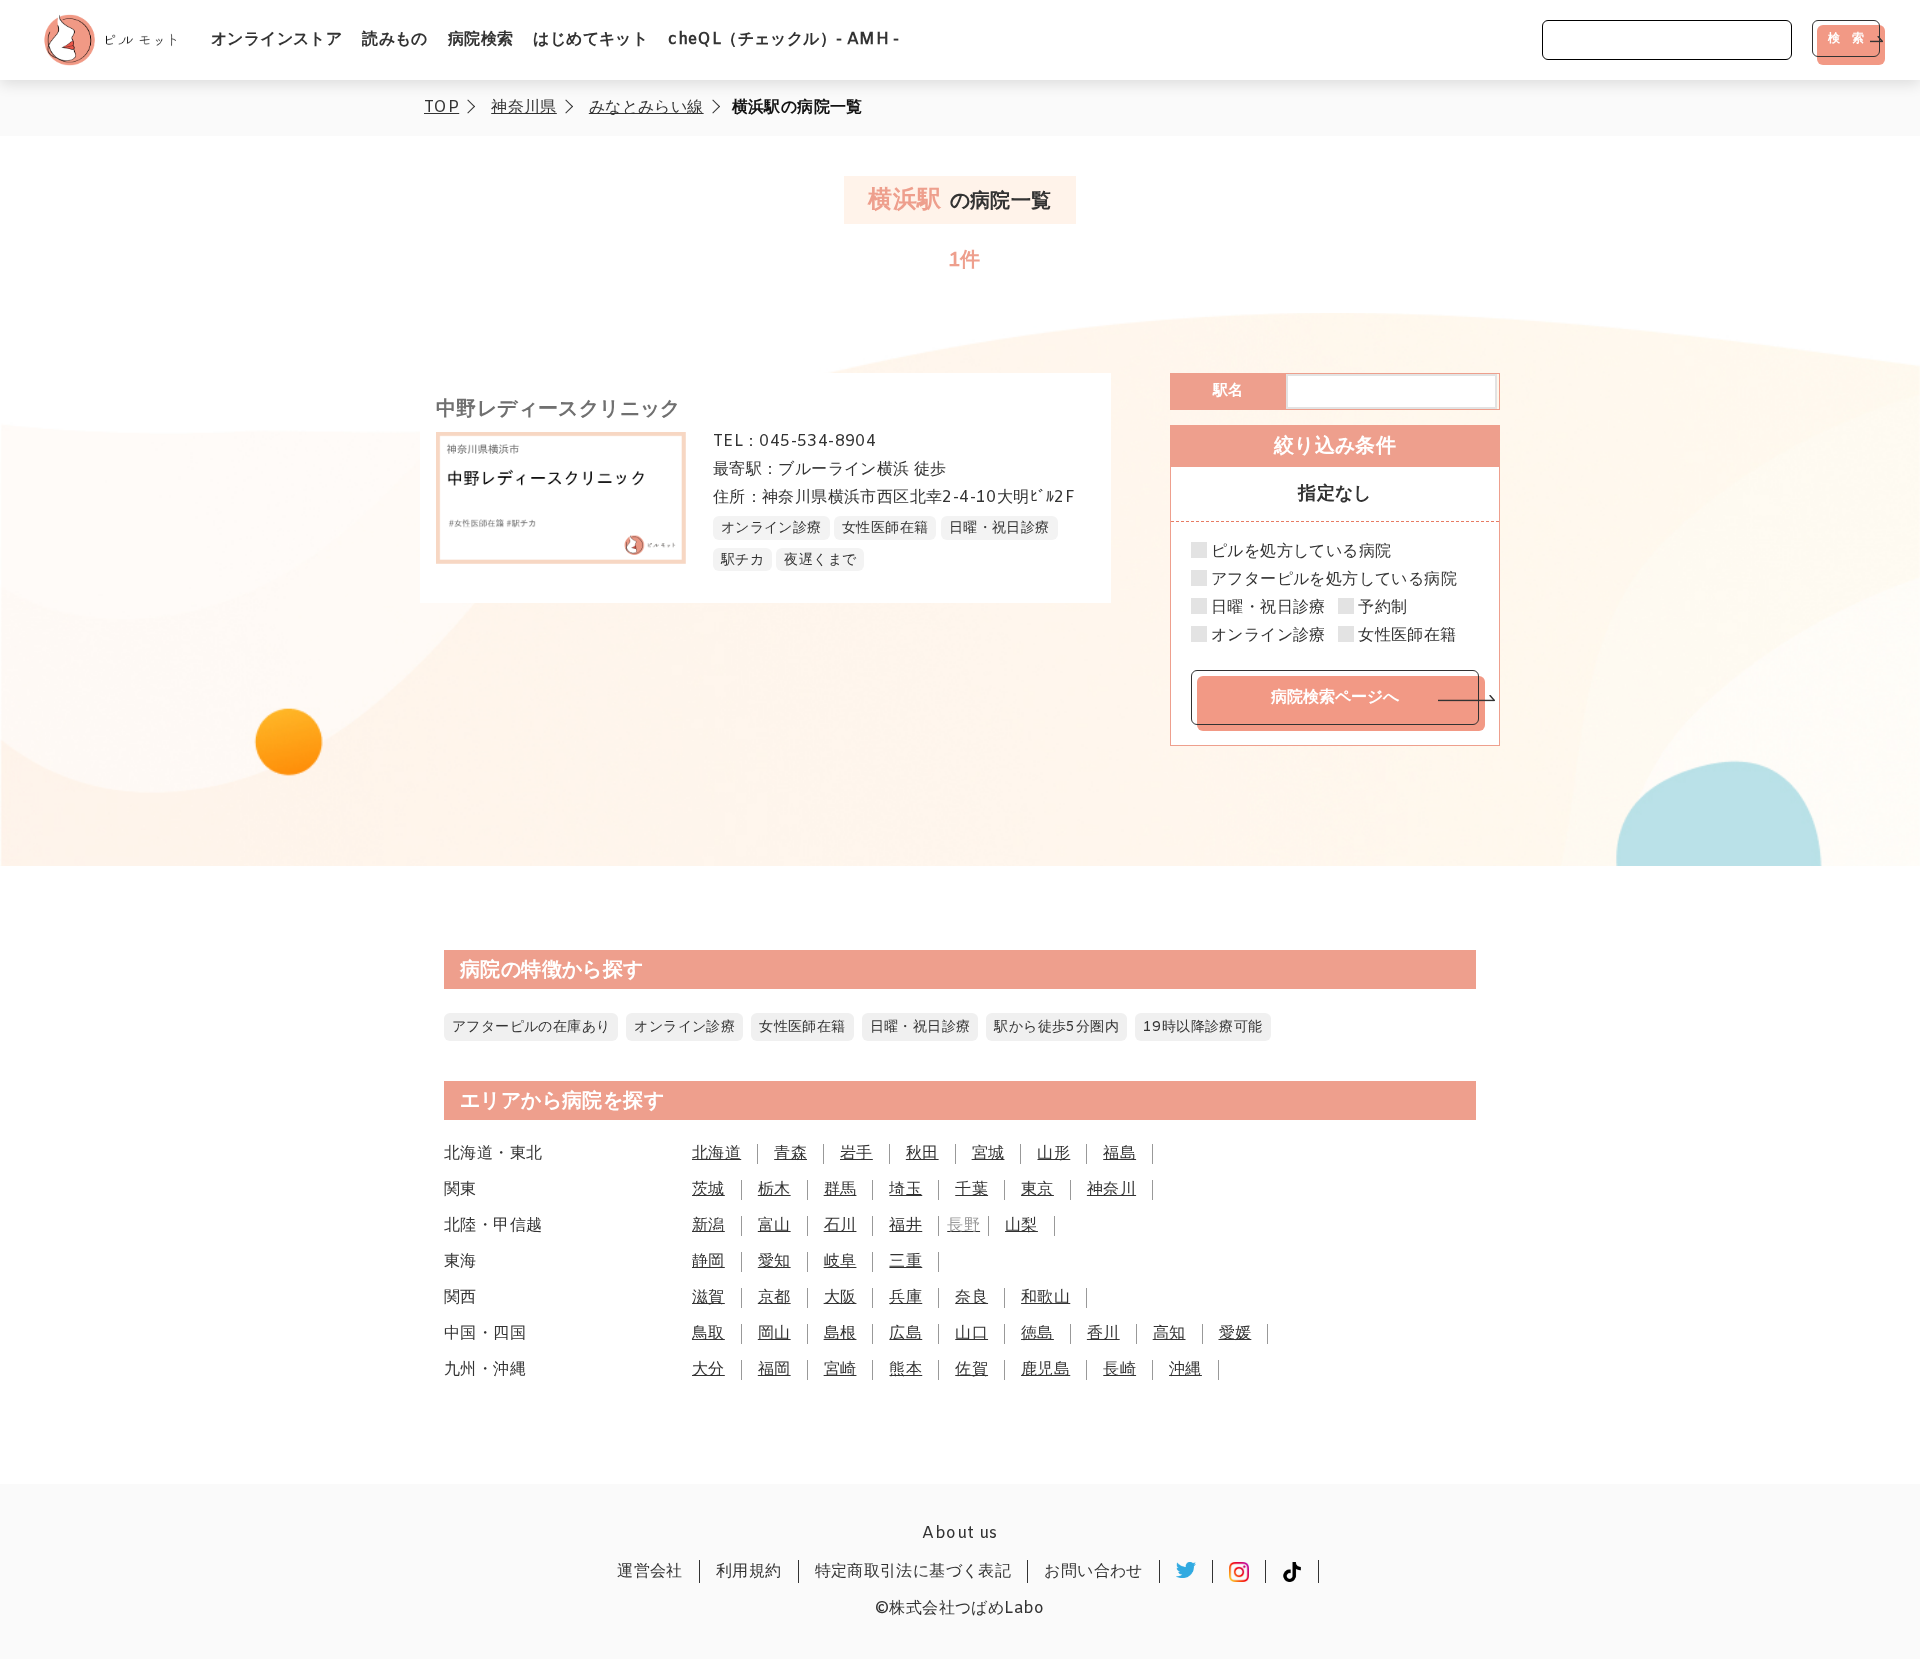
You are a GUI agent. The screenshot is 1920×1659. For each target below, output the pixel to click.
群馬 (840, 1189)
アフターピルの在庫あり (531, 1027)
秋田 (922, 1153)
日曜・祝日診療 (1268, 608)
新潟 (708, 1225)
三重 (905, 1261)
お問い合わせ (1093, 1571)
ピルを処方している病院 (1301, 552)
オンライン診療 (1268, 636)
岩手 (856, 1153)
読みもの (395, 40)
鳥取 (708, 1333)
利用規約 (749, 1571)
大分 (708, 1369)
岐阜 (840, 1261)
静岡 (708, 1261)
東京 (1037, 1189)
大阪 (840, 1297)
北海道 (716, 1153)
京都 (774, 1297)
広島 (905, 1333)
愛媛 (1235, 1333)
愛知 (774, 1261)
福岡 (774, 1369)
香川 (1103, 1333)
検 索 (1846, 38)
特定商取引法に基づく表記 (913, 1571)
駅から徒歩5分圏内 (1056, 1027)
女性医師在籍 (1407, 636)
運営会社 (650, 1571)
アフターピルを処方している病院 (1334, 580)
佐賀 (971, 1369)
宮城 (988, 1153)
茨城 (708, 1189)
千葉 (971, 1189)
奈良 (971, 1297)
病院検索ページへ (1335, 696)
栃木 (774, 1189)
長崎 (1119, 1369)
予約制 (1382, 608)
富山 (774, 1225)
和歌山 (1045, 1297)
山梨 (1021, 1225)
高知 (1169, 1333)
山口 (971, 1333)
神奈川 (1111, 1189)
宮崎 (840, 1369)
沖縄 (1185, 1369)
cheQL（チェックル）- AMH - (784, 40)
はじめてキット (590, 40)
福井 (905, 1225)
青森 (790, 1153)
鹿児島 (1045, 1369)
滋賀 (708, 1297)
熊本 (905, 1369)
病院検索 (481, 40)
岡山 (774, 1333)
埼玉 (905, 1189)
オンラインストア (276, 40)
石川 (840, 1225)
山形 (1053, 1153)
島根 (840, 1333)
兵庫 (905, 1297)
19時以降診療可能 (1203, 1027)
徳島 (1037, 1333)
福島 (1119, 1153)
